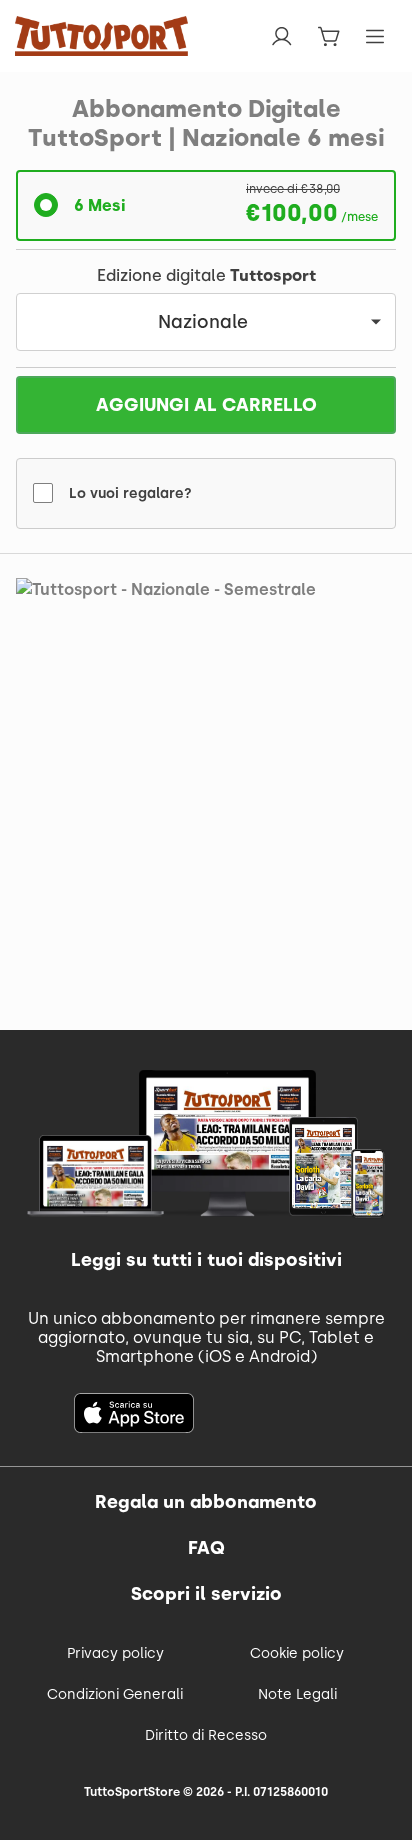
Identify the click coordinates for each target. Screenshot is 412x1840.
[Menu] (375, 36)
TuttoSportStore (132, 1792)
